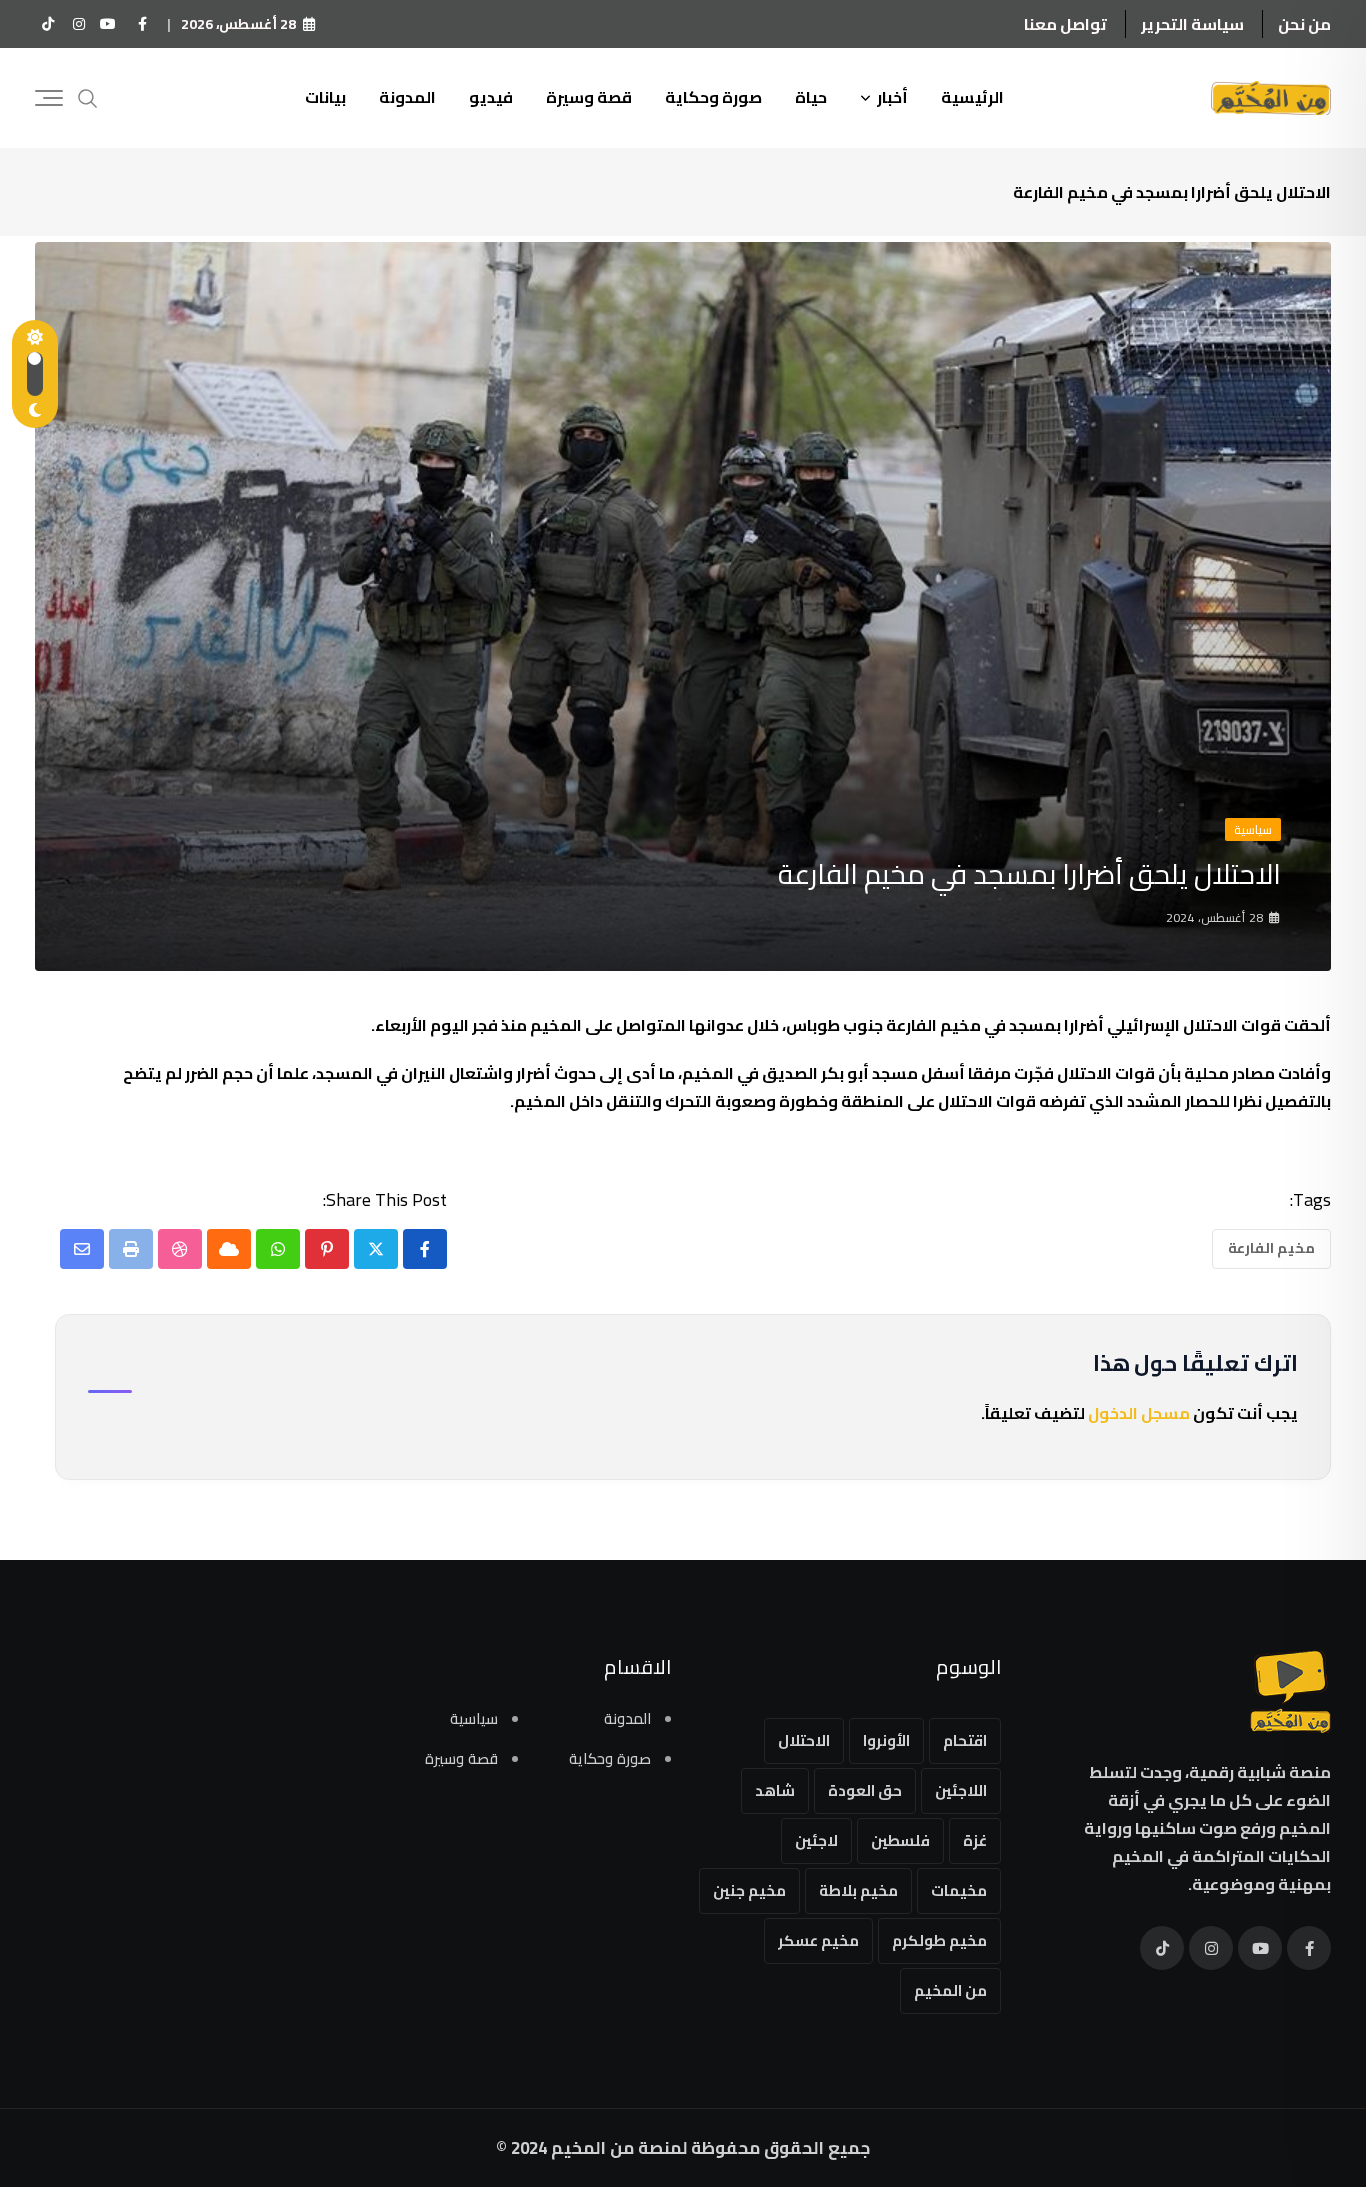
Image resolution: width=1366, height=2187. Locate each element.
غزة (975, 1840)
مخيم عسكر (818, 1940)
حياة (811, 97)
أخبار (892, 97)
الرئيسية (972, 97)
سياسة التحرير (1192, 24)
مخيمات (959, 1890)
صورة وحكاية (713, 97)
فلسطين (900, 1840)
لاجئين (816, 1840)
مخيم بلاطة (858, 1890)
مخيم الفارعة (1271, 1248)
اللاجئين (961, 1790)
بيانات (325, 97)
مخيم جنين (749, 1890)
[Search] (88, 96)
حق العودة (865, 1790)
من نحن (1304, 24)
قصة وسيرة (589, 97)
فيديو (491, 97)
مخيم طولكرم (939, 1940)
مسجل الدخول (1139, 1413)
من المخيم (950, 1990)
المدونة (407, 97)
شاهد (775, 1790)
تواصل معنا (1065, 24)
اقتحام (965, 1740)
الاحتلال (804, 1740)
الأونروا (886, 1740)
